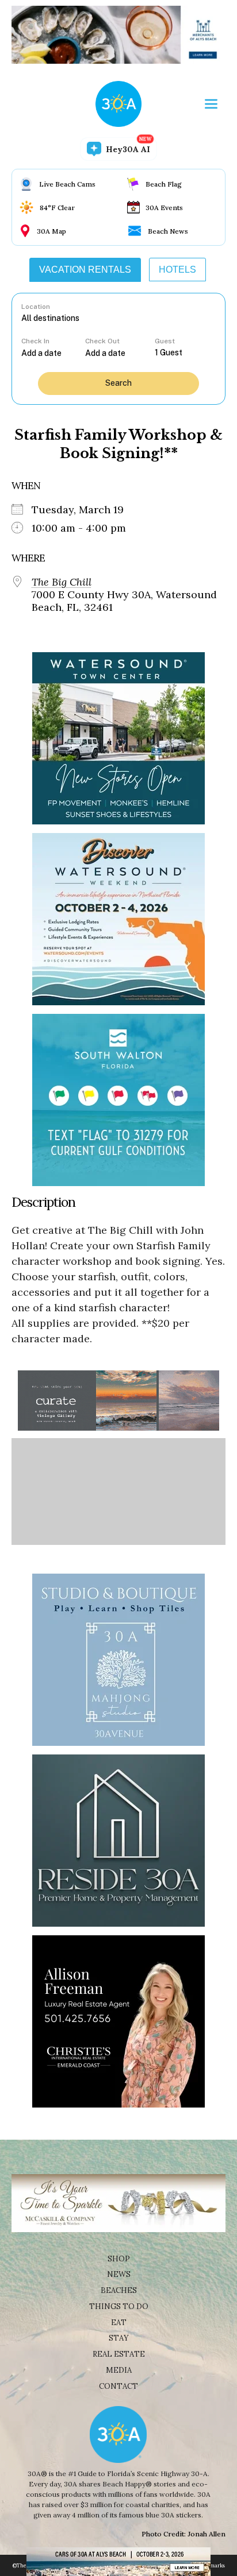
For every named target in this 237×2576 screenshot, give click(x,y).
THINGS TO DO (119, 2306)
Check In (35, 341)
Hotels (177, 270)
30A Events (164, 208)
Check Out (102, 341)
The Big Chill (62, 582)
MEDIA (119, 2370)
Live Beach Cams (67, 184)
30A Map (51, 231)
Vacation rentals (85, 270)
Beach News (168, 231)
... (53, 353)
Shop (119, 2259)
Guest (165, 341)
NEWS (119, 2274)
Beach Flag (164, 184)
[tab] (85, 270)
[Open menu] (211, 104)
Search (118, 383)
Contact (118, 2386)
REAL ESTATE (119, 2354)
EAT (119, 2323)
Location (36, 307)
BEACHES (119, 2290)
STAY (119, 2338)
